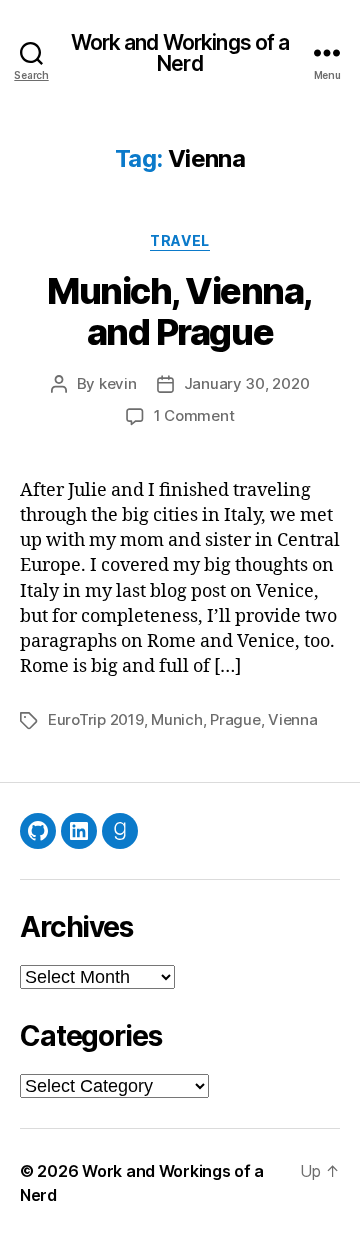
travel (179, 240)
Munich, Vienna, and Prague (180, 311)
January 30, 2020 (247, 383)
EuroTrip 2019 (96, 719)
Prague (235, 719)
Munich (176, 719)
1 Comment (194, 415)
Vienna (292, 719)
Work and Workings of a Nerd (180, 53)
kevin (118, 383)
